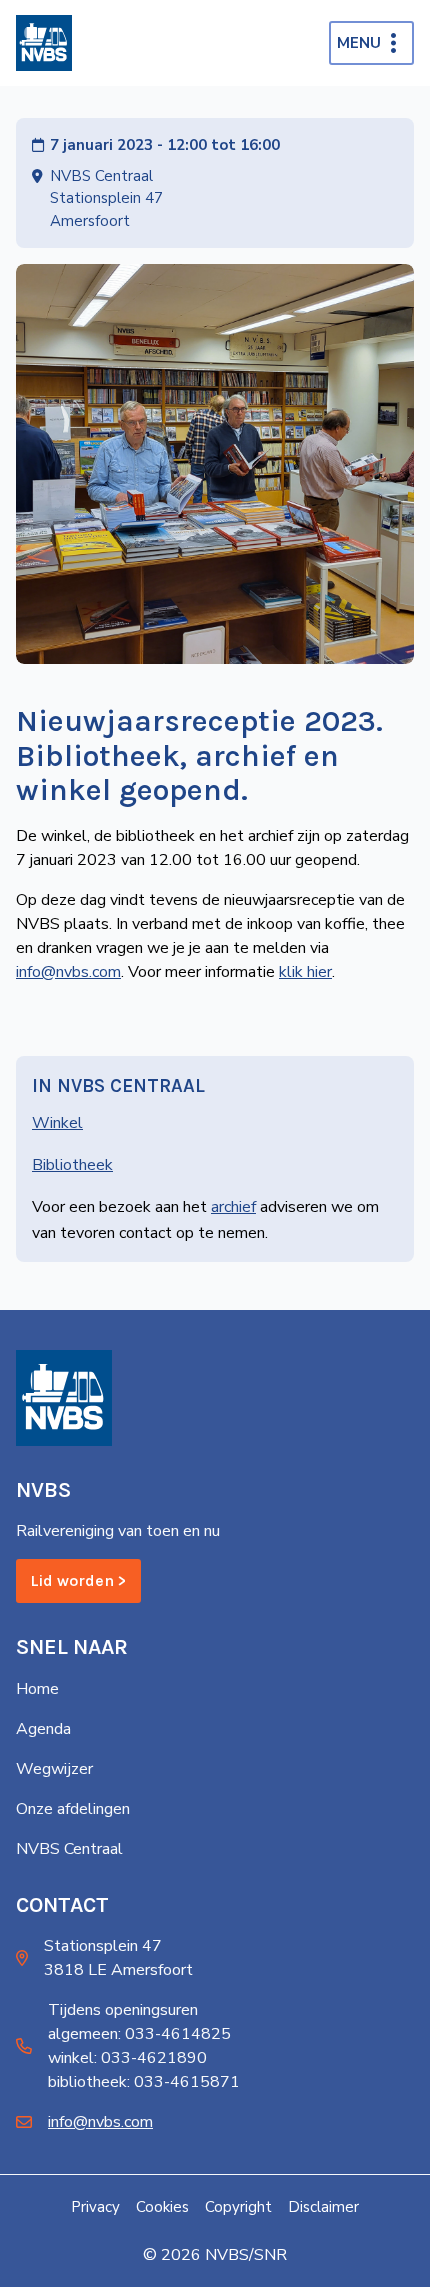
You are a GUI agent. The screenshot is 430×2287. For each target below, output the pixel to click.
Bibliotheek (72, 1165)
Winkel (57, 1123)
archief (233, 1207)
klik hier (305, 972)
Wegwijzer (54, 1769)
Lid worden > (78, 1580)
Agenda (43, 1729)
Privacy (95, 2207)
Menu (359, 43)
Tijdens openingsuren (123, 2010)
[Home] (44, 43)
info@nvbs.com (68, 972)
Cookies (162, 2207)
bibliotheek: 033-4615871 (144, 2082)
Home (37, 1689)
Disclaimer (323, 2207)
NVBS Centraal (69, 1849)
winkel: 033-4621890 (127, 2058)
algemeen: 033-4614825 (139, 2034)
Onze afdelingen (73, 1809)
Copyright (238, 2207)
